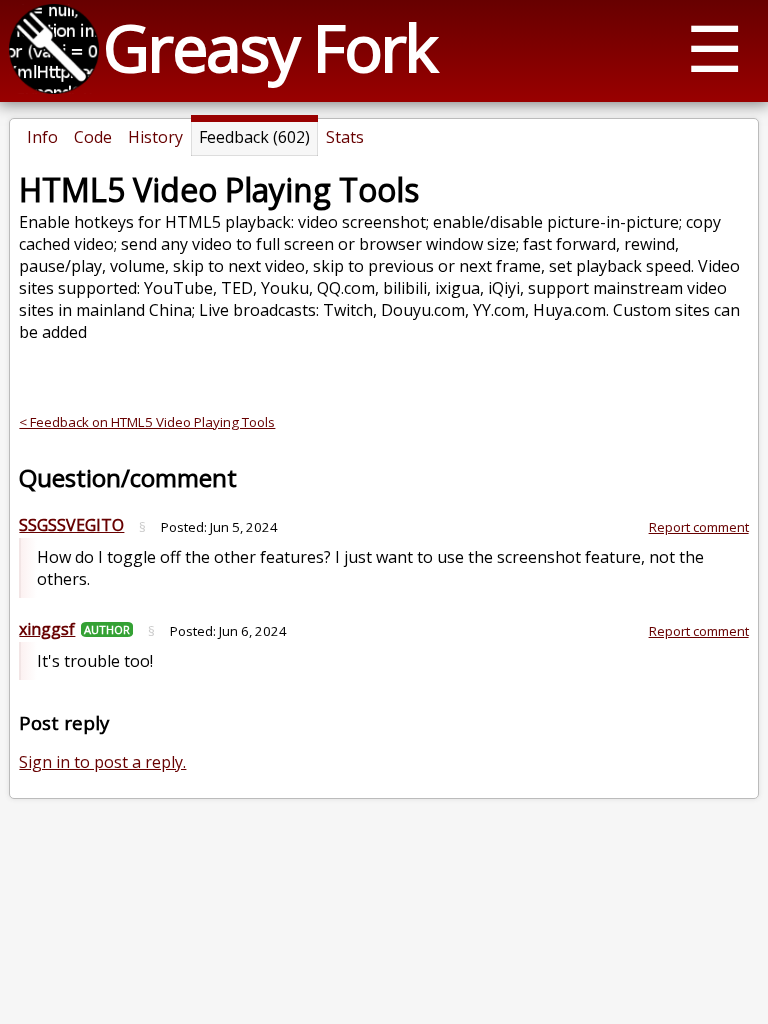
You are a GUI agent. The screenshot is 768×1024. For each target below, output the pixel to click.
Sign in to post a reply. (102, 762)
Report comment (699, 527)
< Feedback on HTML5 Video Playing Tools (147, 422)
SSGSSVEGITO (71, 525)
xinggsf (47, 629)
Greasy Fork (269, 47)
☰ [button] (714, 47)
